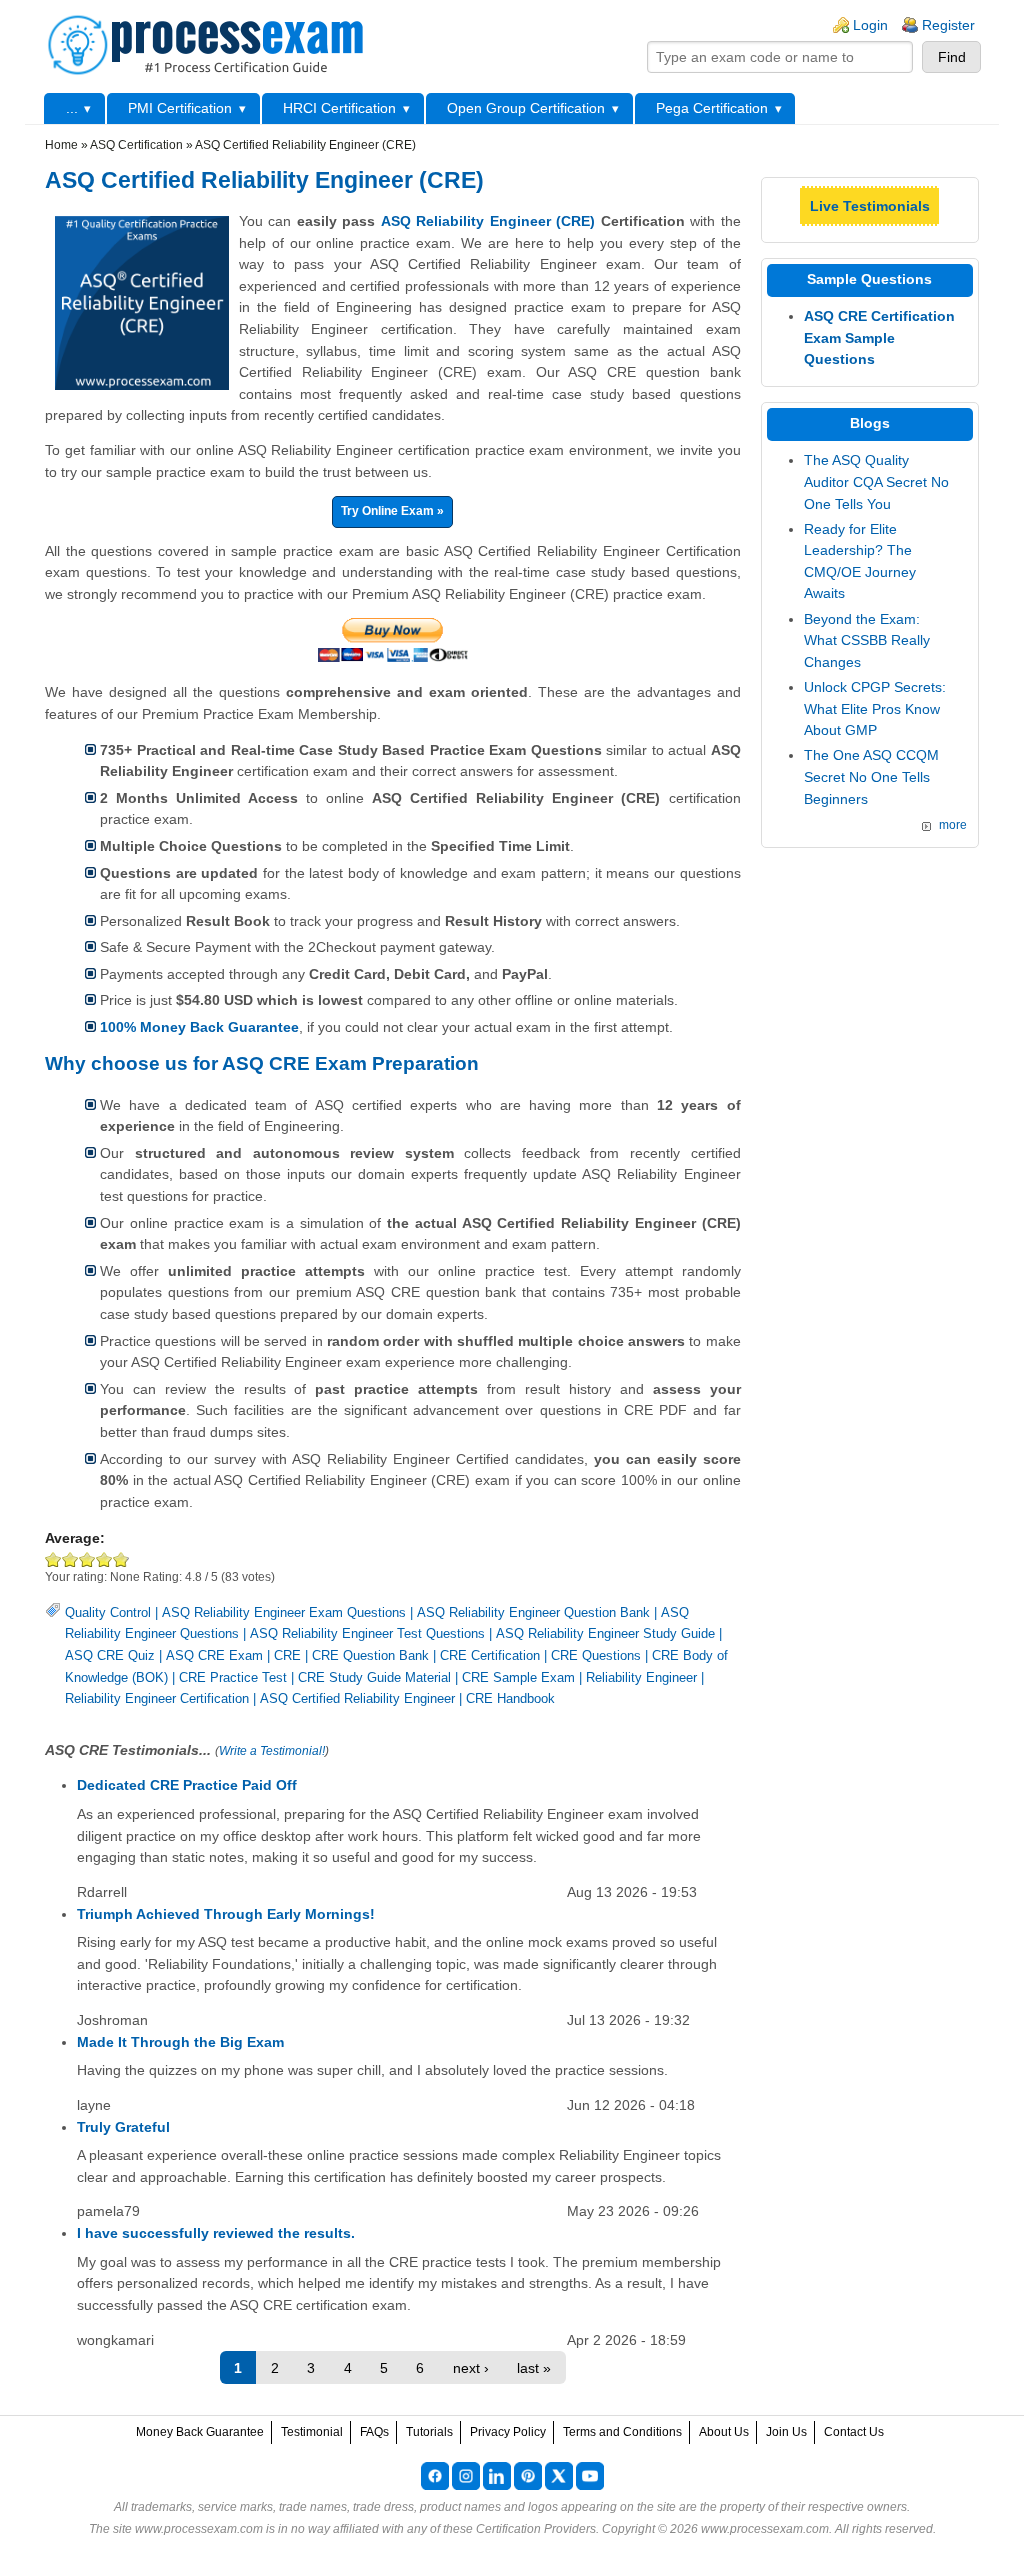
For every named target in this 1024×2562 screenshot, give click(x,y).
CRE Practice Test (233, 1677)
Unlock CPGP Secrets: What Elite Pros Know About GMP (875, 708)
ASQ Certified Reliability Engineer (357, 1698)
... (72, 108)
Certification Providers (536, 2529)
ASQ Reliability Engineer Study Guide (605, 1633)
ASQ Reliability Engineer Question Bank (533, 1612)
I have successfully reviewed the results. (216, 2233)
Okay (70, 1559)
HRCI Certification (339, 108)
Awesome (120, 1559)
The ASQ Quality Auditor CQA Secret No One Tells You (876, 481)
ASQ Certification (136, 145)
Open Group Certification (526, 108)
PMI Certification (180, 108)
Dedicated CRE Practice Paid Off (187, 1785)
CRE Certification (490, 1655)
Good (87, 1559)
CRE (287, 1655)
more (953, 825)
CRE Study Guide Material (374, 1677)
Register (948, 25)
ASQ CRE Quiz (110, 1655)
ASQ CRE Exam (214, 1655)
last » (534, 2368)
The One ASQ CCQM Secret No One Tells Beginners (871, 776)
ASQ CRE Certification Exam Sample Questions (879, 337)
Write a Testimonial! (272, 1751)
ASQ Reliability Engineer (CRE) (488, 221)
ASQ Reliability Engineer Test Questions (367, 1633)
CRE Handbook (510, 1698)
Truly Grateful (123, 2127)
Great (104, 1559)
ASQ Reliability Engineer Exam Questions (284, 1612)
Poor (53, 1559)
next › (471, 2368)
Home (61, 145)
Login (870, 25)
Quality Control (108, 1612)
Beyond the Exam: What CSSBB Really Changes (867, 640)
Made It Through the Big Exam (180, 2042)
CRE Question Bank (370, 1655)
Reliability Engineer (641, 1677)
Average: (75, 1538)
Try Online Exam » (392, 511)
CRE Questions (596, 1655)
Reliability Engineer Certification (157, 1698)
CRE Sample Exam (518, 1677)
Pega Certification (712, 108)
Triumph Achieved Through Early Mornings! (226, 1914)
